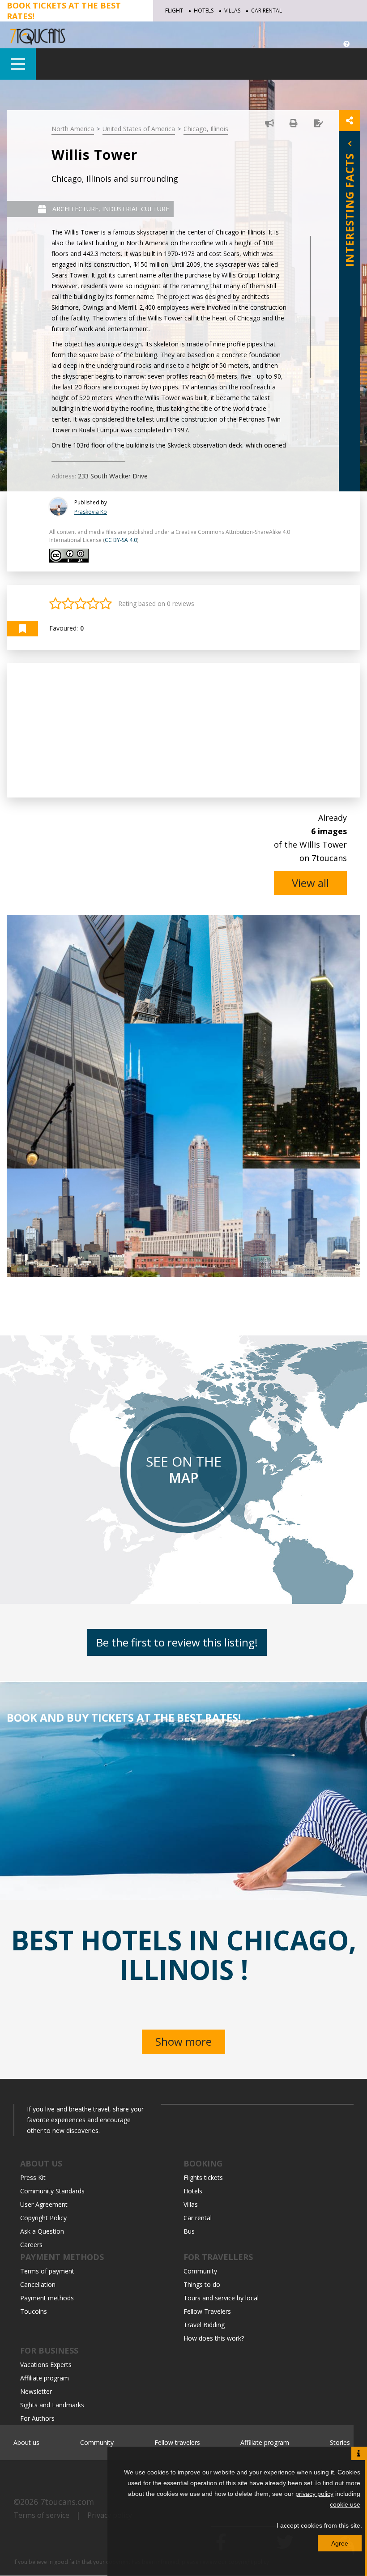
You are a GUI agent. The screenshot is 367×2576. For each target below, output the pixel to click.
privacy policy (314, 2494)
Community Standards (52, 2191)
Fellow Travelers (207, 2311)
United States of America (139, 129)
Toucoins (34, 2311)
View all (310, 883)
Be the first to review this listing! (177, 1642)
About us (26, 2442)
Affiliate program (45, 2378)
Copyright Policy (43, 2218)
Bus (189, 2231)
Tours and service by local (221, 2298)
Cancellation (38, 2284)
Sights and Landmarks (52, 2405)
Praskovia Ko (91, 512)
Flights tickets (203, 2177)
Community (200, 2271)
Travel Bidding (204, 2325)
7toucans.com (67, 2502)
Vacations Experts (46, 2365)
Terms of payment (47, 2271)
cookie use (345, 2504)
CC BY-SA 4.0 (121, 540)
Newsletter (36, 2391)
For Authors (37, 2418)
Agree (340, 2543)
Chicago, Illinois (206, 129)
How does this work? (214, 2338)
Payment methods (47, 2298)
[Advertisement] (183, 730)
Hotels (204, 11)
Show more (183, 2041)
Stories (340, 2442)
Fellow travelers (177, 2442)
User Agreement (44, 2204)
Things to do (202, 2284)
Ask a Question (42, 2231)
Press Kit (33, 2177)
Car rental (267, 11)
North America (73, 129)
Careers (31, 2245)
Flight (174, 11)
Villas (232, 11)
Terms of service (41, 2515)
